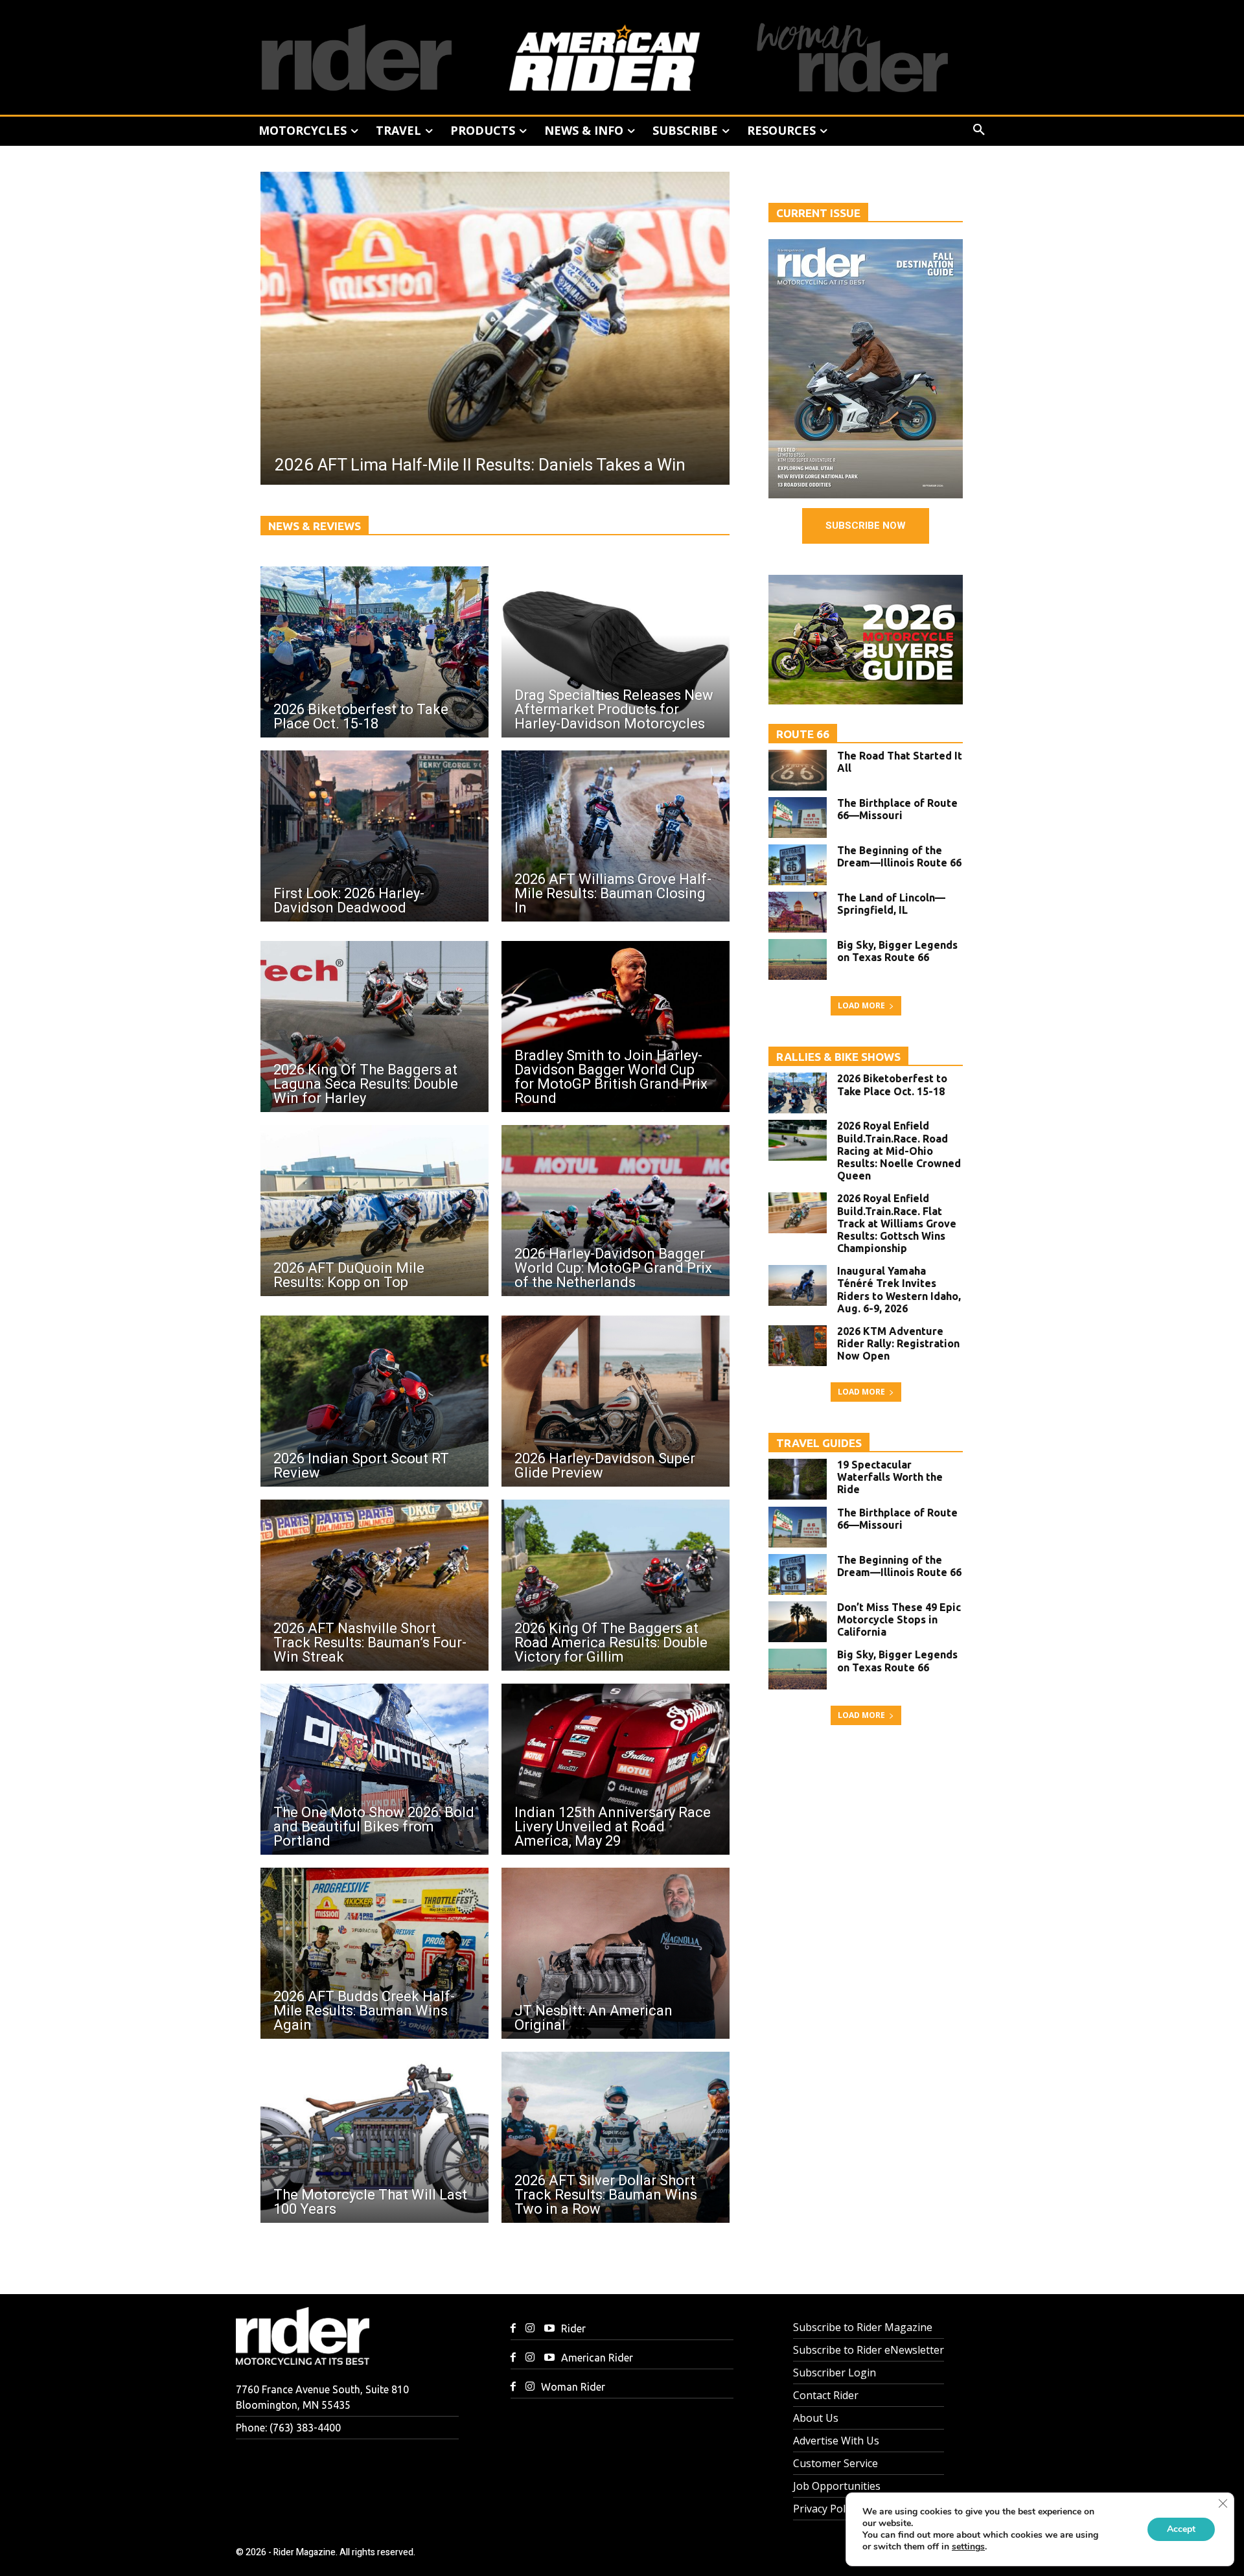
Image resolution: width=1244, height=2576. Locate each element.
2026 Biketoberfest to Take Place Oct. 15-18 (892, 1085)
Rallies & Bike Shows (838, 1057)
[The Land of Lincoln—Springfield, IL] (798, 912)
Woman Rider (573, 2387)
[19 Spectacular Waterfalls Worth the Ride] (798, 1479)
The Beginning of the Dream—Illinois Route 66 (899, 856)
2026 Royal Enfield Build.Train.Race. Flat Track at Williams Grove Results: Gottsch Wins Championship (897, 1223)
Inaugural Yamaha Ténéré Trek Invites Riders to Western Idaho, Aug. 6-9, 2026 (899, 1290)
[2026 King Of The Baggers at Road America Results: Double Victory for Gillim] (616, 1585)
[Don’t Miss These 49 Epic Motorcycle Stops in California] (798, 1622)
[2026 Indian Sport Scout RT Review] (374, 1401)
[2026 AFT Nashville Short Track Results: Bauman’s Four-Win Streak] (374, 1585)
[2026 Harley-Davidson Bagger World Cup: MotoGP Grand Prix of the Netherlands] (616, 1211)
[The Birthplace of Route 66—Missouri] (798, 818)
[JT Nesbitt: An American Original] (616, 1953)
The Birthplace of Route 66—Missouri (897, 809)
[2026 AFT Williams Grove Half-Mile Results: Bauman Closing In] (616, 836)
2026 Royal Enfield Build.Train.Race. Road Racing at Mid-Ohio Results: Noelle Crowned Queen (899, 1151)
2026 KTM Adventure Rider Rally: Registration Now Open (898, 1343)
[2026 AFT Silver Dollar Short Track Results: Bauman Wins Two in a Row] (616, 2137)
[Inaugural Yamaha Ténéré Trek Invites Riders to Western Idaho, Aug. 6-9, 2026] (798, 1285)
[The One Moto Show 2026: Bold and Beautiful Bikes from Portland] (374, 1769)
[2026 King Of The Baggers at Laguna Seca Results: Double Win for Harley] (374, 1027)
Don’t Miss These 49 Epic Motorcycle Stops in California (899, 1619)
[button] (979, 130)
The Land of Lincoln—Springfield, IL (891, 904)
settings (968, 2547)
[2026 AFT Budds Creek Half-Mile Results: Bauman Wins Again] (374, 1953)
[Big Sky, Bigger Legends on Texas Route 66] (798, 959)
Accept (1181, 2529)
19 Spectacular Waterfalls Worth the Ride (890, 1477)
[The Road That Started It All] (798, 770)
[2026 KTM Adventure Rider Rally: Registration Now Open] (798, 1346)
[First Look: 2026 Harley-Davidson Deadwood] (374, 836)
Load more (861, 1005)
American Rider (597, 2358)
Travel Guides (819, 1443)
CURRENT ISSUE (818, 213)
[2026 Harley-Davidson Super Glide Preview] (616, 1401)
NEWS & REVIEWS (315, 526)
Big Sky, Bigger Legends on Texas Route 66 (897, 951)
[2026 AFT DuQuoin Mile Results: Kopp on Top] (374, 1211)
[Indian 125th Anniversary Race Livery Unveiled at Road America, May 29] (616, 1769)
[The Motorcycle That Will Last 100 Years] (374, 2137)
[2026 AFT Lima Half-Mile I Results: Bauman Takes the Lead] (495, 328)
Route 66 (803, 734)
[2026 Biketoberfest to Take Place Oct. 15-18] (374, 652)
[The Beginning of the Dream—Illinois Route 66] (798, 865)
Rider (573, 2328)
